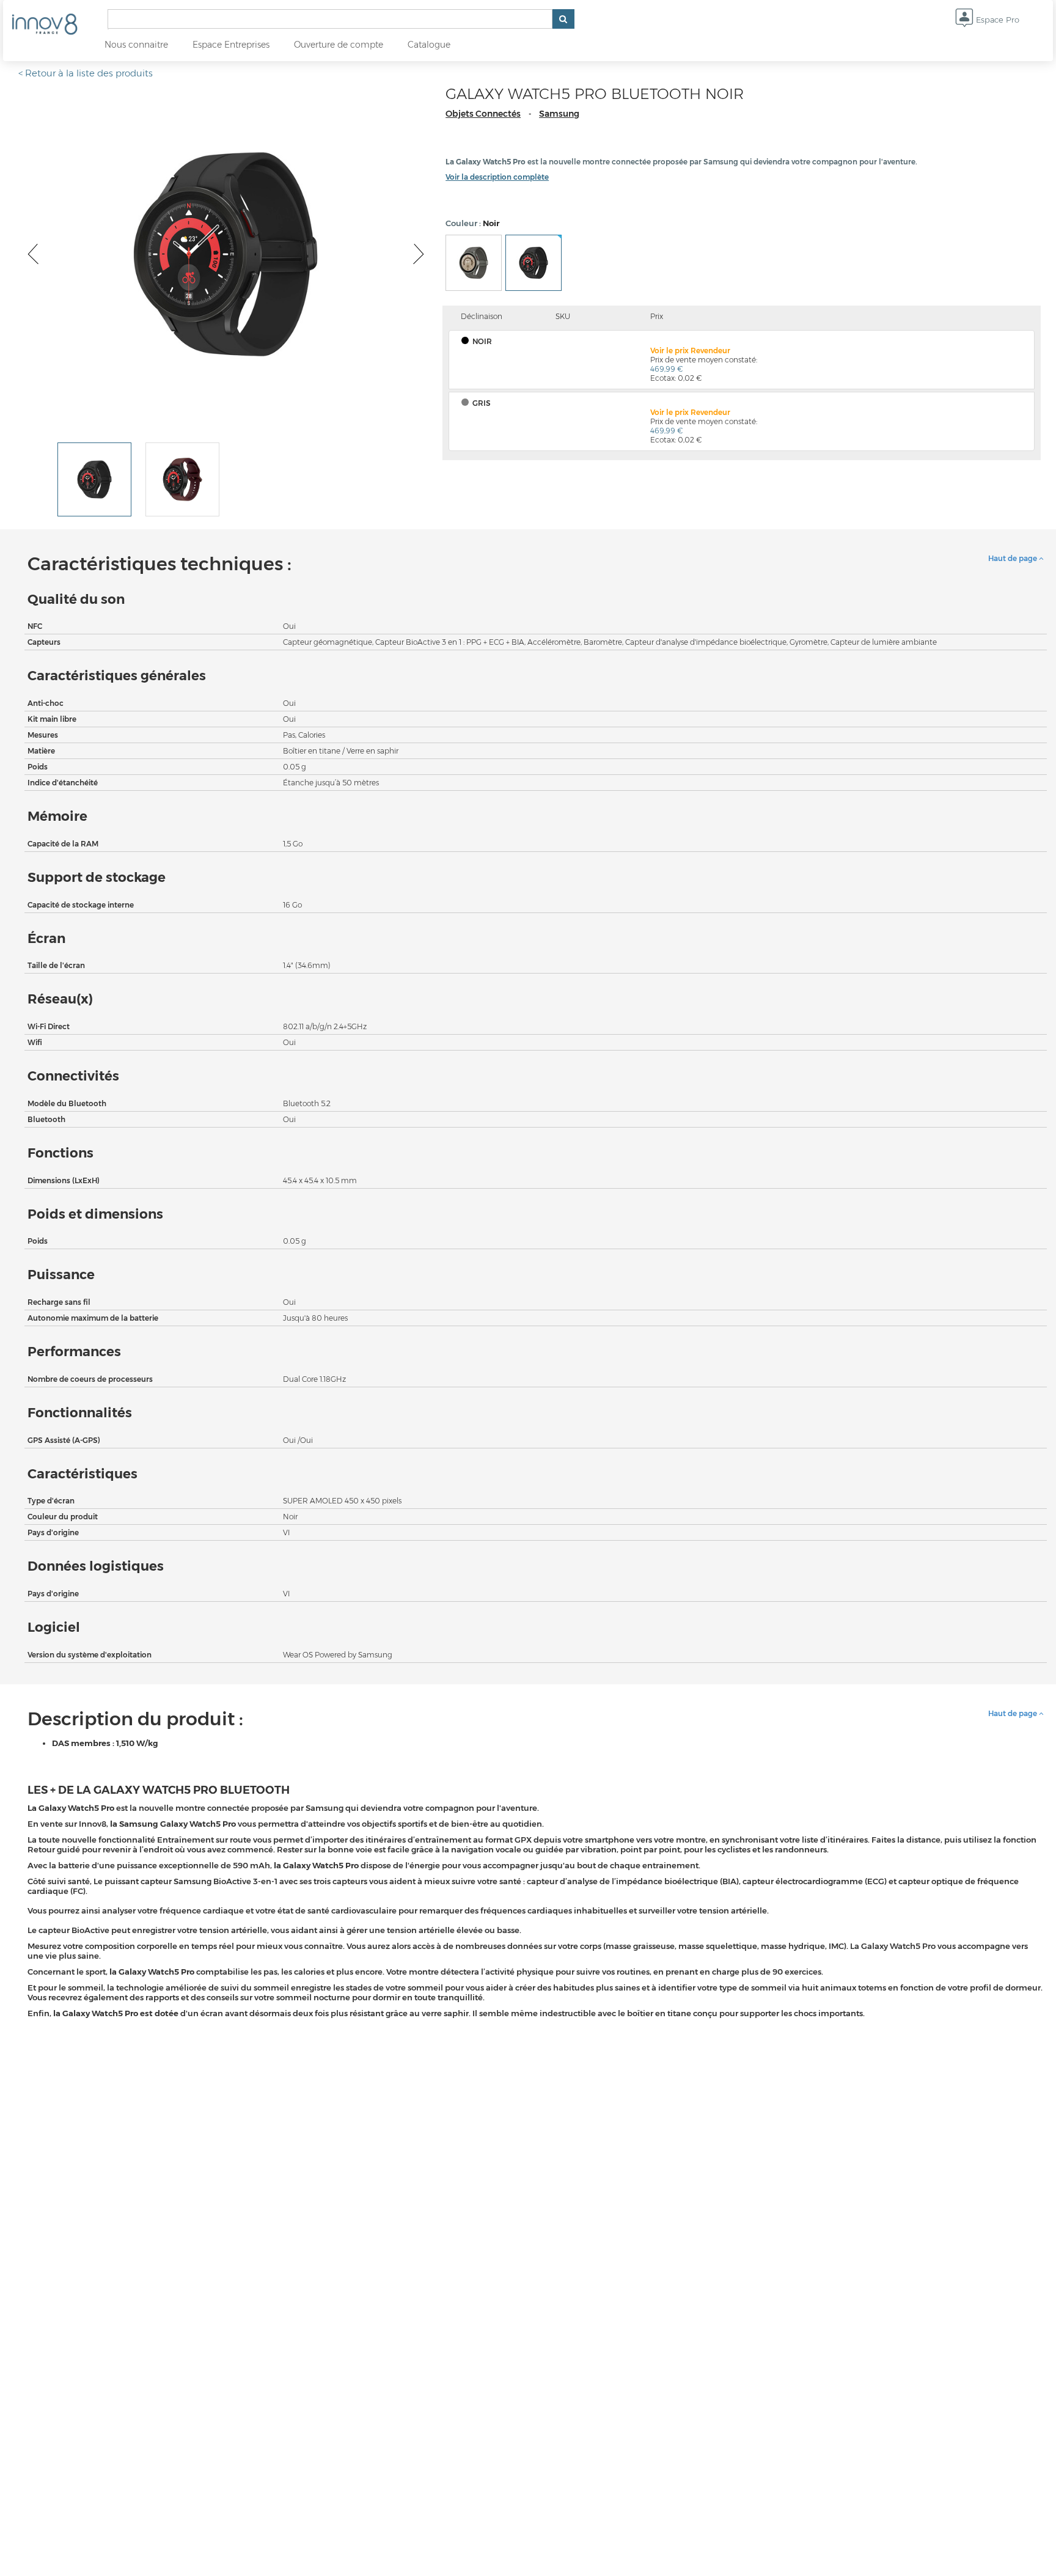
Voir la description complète (497, 177)
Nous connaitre (136, 45)
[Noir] (533, 263)
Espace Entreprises (231, 45)
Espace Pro (996, 20)
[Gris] (474, 263)
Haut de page (1014, 558)
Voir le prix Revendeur (690, 350)
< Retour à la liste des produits (86, 73)
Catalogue (429, 45)
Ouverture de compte (339, 45)
